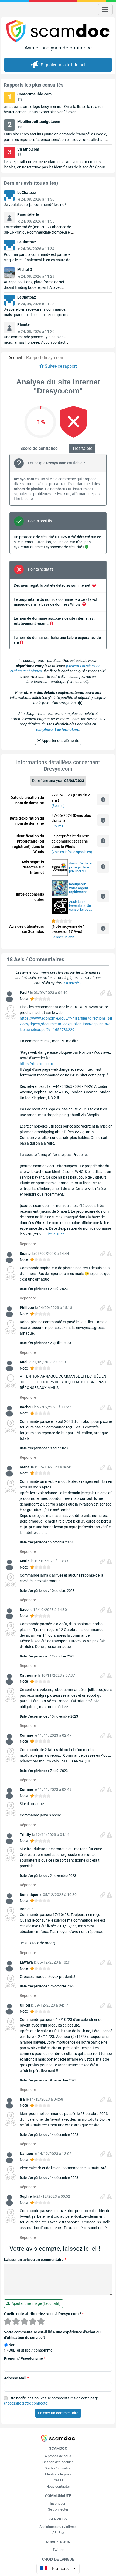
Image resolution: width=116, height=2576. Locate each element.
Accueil (15, 358)
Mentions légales (58, 2474)
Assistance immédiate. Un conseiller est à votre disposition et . (81, 906)
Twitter (58, 2550)
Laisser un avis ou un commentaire (35, 2260)
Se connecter (58, 2509)
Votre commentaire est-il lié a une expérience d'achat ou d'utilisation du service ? (52, 2335)
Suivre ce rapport (61, 366)
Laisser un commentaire (58, 2413)
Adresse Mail (16, 2378)
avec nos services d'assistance (79, 888)
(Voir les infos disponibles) (72, 852)
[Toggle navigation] (105, 9)
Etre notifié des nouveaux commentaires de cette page (51, 2401)
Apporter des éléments (60, 741)
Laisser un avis (63, 937)
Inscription (58, 2503)
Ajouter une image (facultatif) (35, 2303)
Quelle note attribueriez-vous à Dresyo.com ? (44, 2314)
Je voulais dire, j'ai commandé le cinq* (35, 205)
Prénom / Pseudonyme (25, 2358)
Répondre (28, 1244)
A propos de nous (58, 2456)
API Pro (58, 2533)
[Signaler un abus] (109, 993)
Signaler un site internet (63, 65)
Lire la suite (23, 499)
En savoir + (73, 983)
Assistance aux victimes (58, 2527)
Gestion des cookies (58, 2462)
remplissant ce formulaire (58, 730)
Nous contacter (58, 2486)
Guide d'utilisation (58, 2468)
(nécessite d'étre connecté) (26, 2403)
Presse (58, 2480)
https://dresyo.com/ (37, 1064)
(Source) (58, 806)
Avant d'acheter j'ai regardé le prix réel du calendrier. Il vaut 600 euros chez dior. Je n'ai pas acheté (81, 867)
